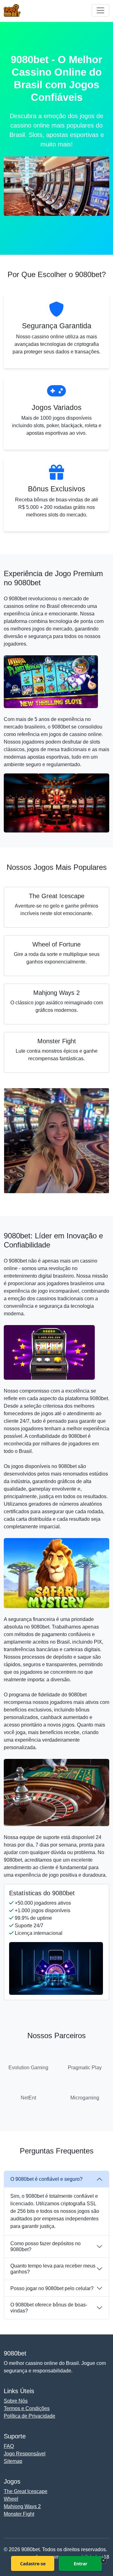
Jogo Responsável (25, 2454)
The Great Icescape (26, 2491)
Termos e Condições (27, 2408)
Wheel (11, 2499)
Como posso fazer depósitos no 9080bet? (46, 2246)
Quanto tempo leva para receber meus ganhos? (53, 2269)
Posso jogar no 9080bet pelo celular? (52, 2288)
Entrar (81, 2564)
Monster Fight (19, 2514)
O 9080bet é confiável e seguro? (46, 2179)
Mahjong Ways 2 (22, 2506)
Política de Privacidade (30, 2416)
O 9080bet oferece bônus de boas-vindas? (49, 2308)
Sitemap (13, 2461)
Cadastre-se (33, 2564)
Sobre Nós (16, 2401)
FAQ (9, 2446)
